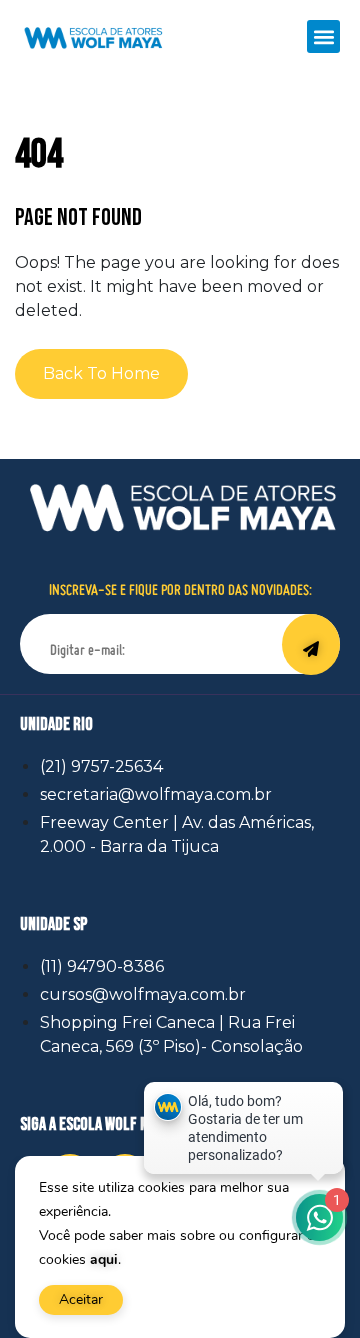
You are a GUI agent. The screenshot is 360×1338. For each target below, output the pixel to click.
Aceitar (81, 1299)
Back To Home (101, 373)
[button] (323, 36)
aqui (104, 1259)
